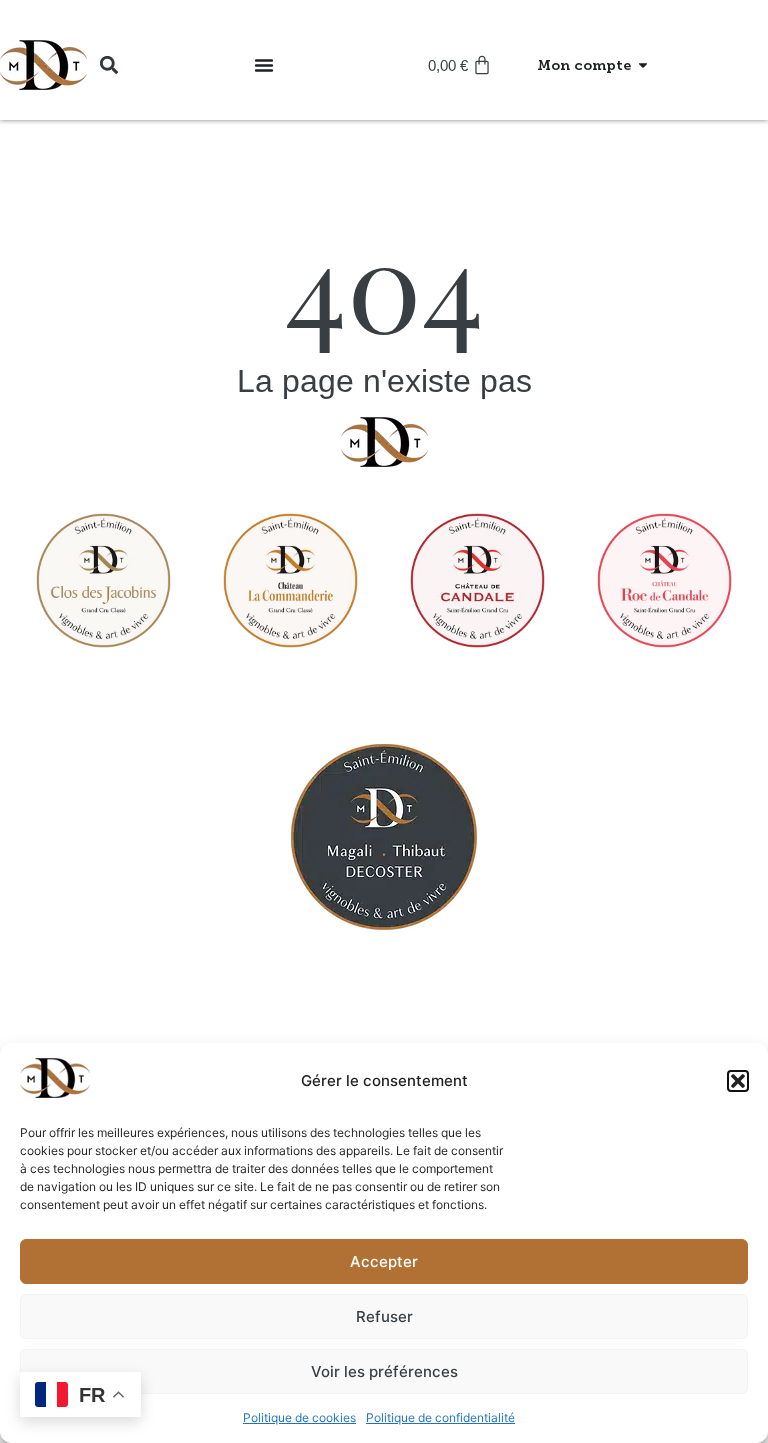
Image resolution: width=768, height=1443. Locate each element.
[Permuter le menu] (264, 65)
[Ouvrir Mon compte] (643, 65)
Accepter (384, 1261)
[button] (738, 1081)
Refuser (384, 1316)
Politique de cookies (299, 1417)
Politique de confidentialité (440, 1417)
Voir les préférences (384, 1371)
